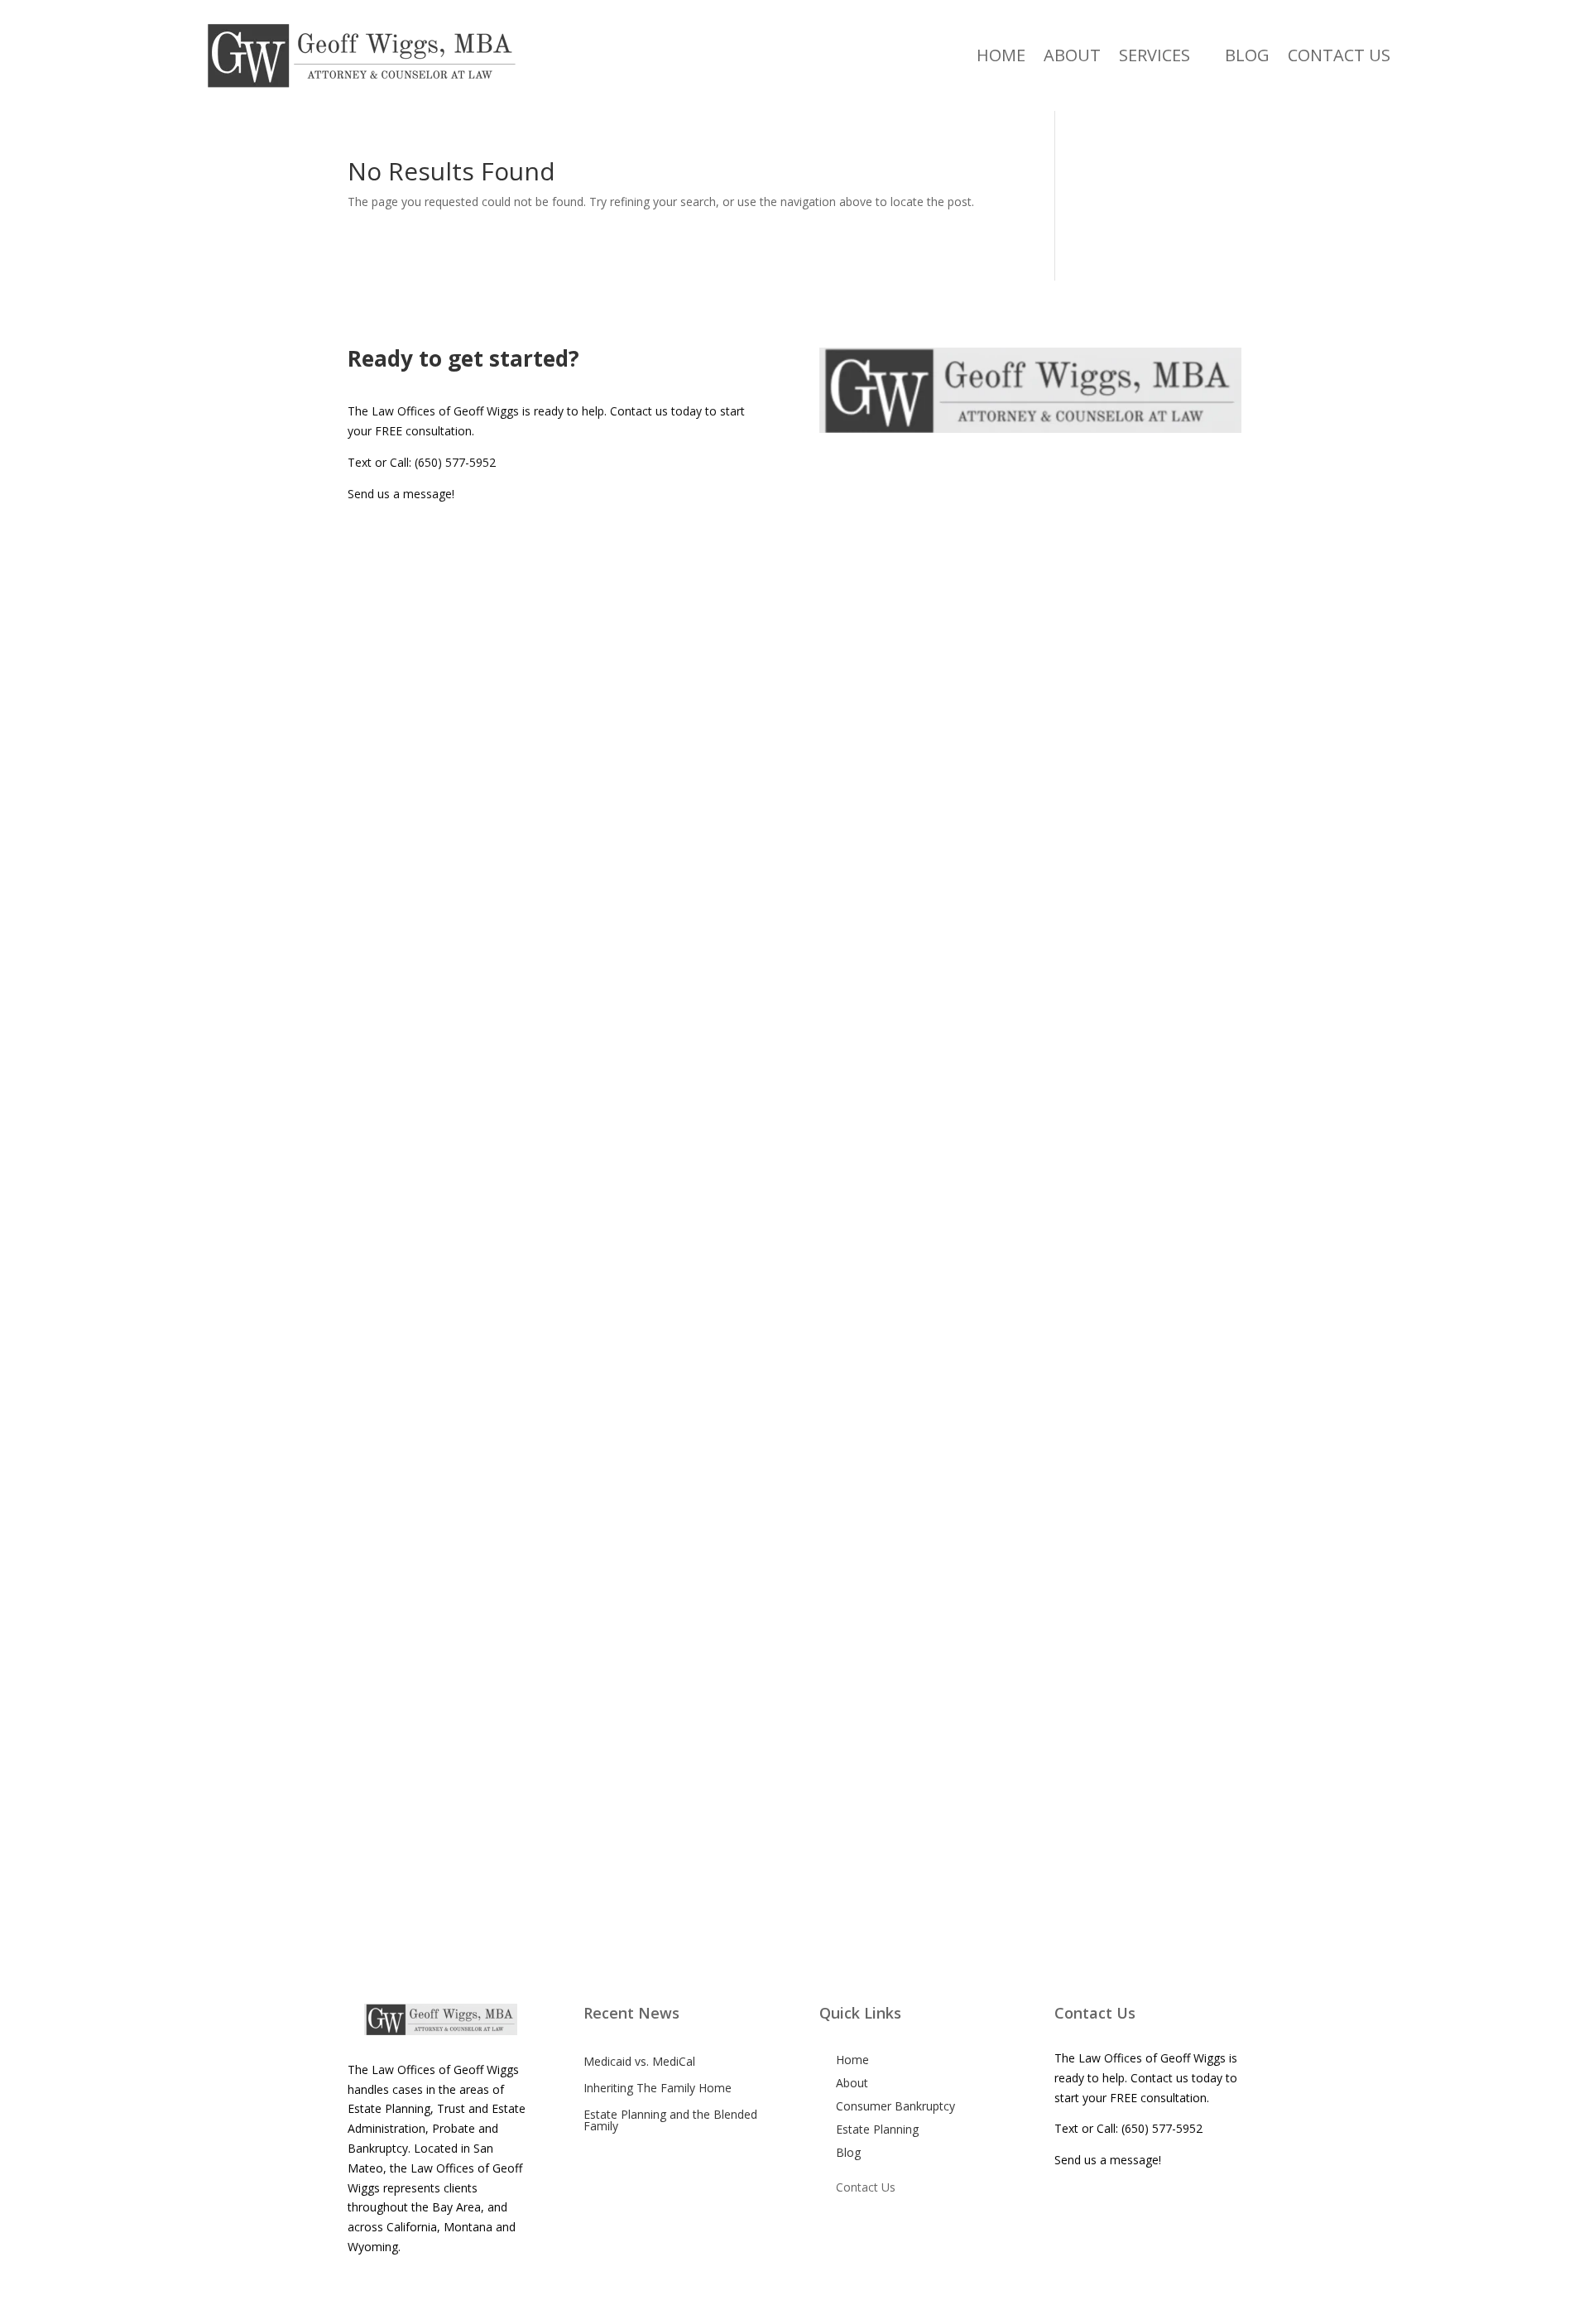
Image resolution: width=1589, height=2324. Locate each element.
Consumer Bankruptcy (895, 2106)
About (1072, 55)
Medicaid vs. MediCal (639, 2061)
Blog (1247, 55)
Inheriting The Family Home (658, 2088)
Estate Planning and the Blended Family (670, 2120)
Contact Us (1339, 55)
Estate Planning (877, 2129)
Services (1155, 55)
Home (1001, 55)
